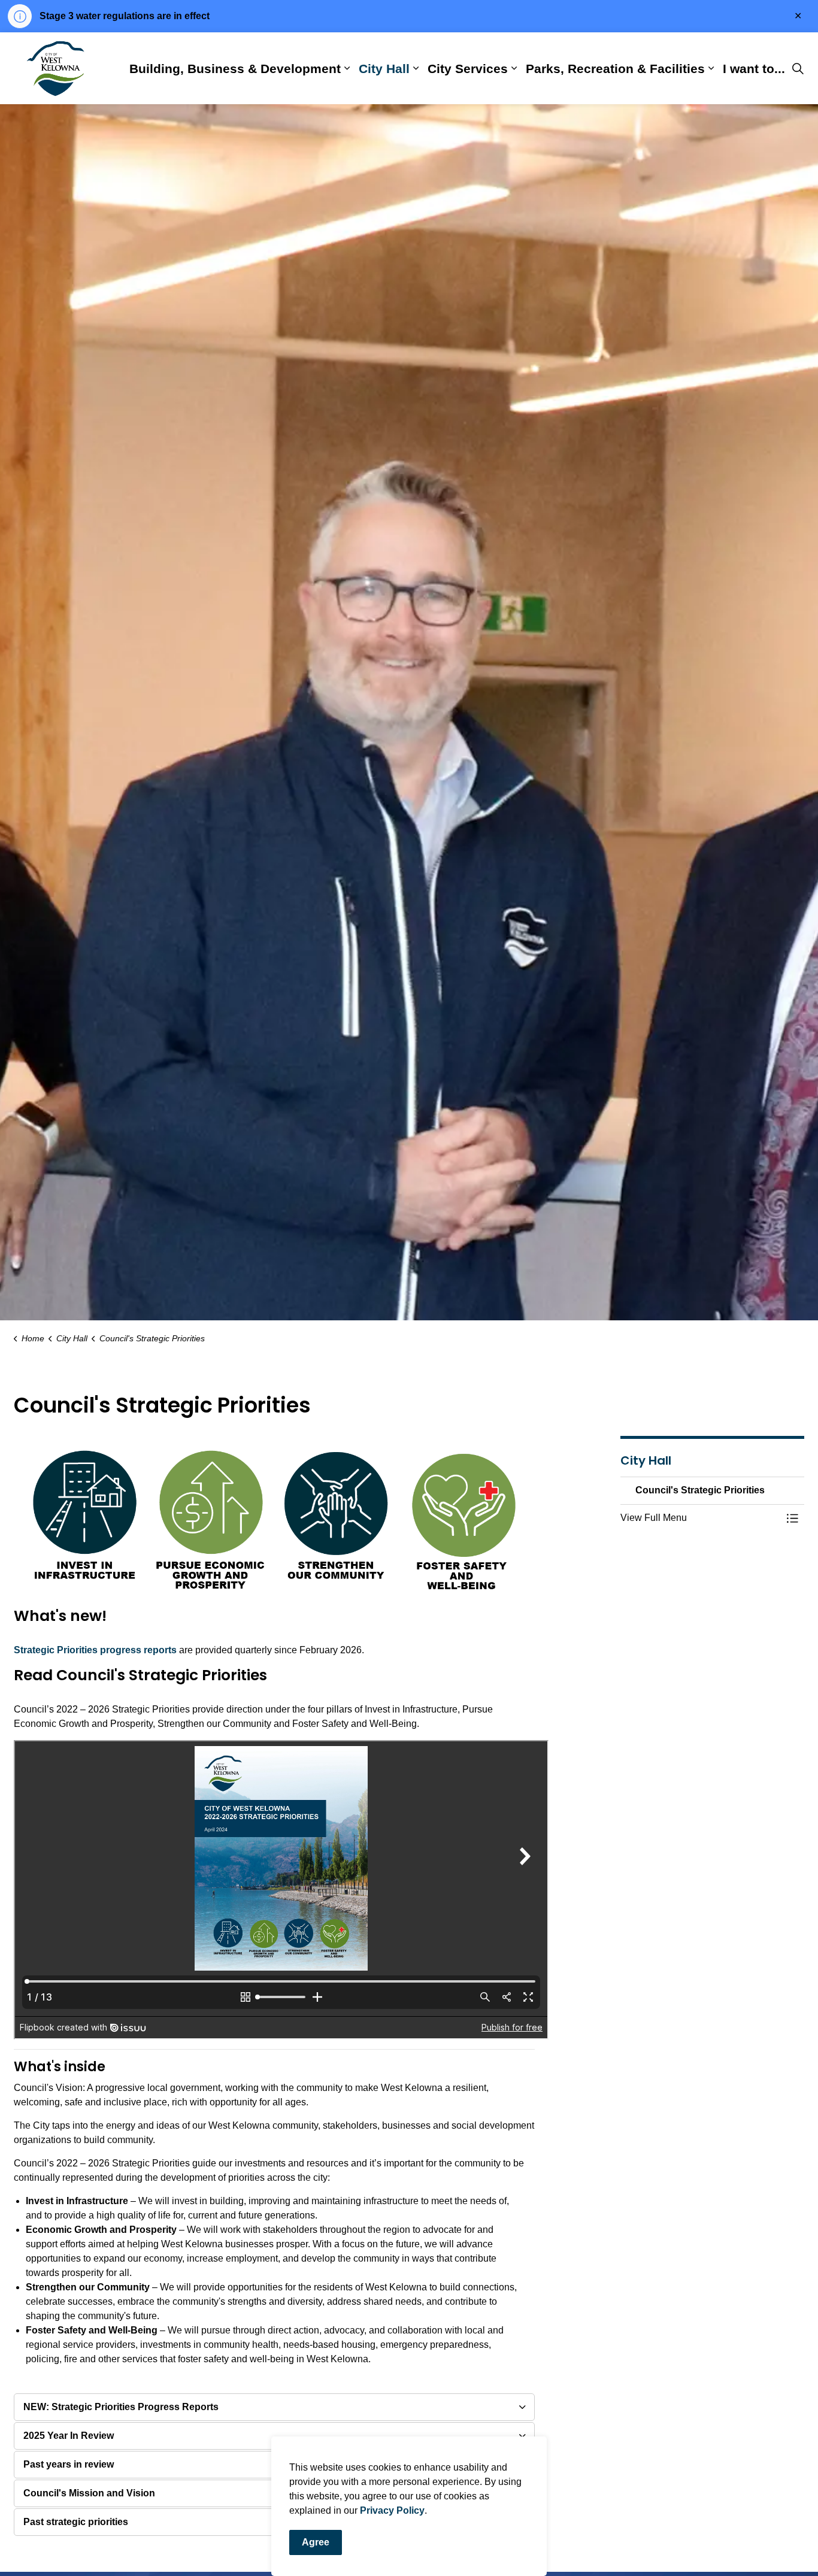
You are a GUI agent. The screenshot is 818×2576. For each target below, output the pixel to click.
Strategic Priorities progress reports (95, 1650)
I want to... (754, 68)
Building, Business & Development (235, 68)
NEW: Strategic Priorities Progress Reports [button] (121, 2407)
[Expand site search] (798, 68)
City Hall (384, 68)
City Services (468, 68)
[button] (701, 1518)
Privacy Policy (392, 2510)
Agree (316, 2542)
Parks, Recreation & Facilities (615, 68)
